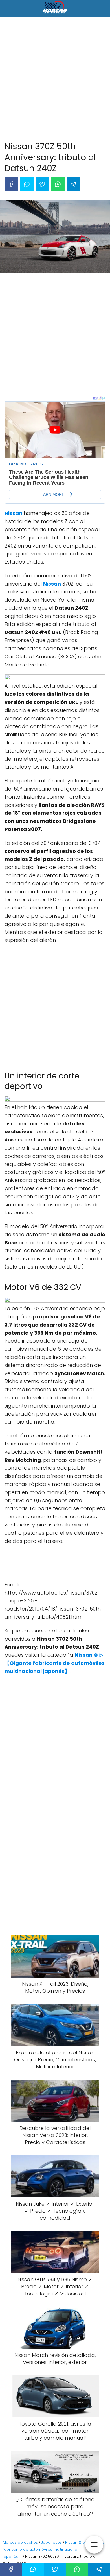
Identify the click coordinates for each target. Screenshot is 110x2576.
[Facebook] (11, 184)
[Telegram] (73, 184)
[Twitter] (42, 184)
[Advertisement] (55, 80)
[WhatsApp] (58, 184)
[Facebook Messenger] (27, 184)
